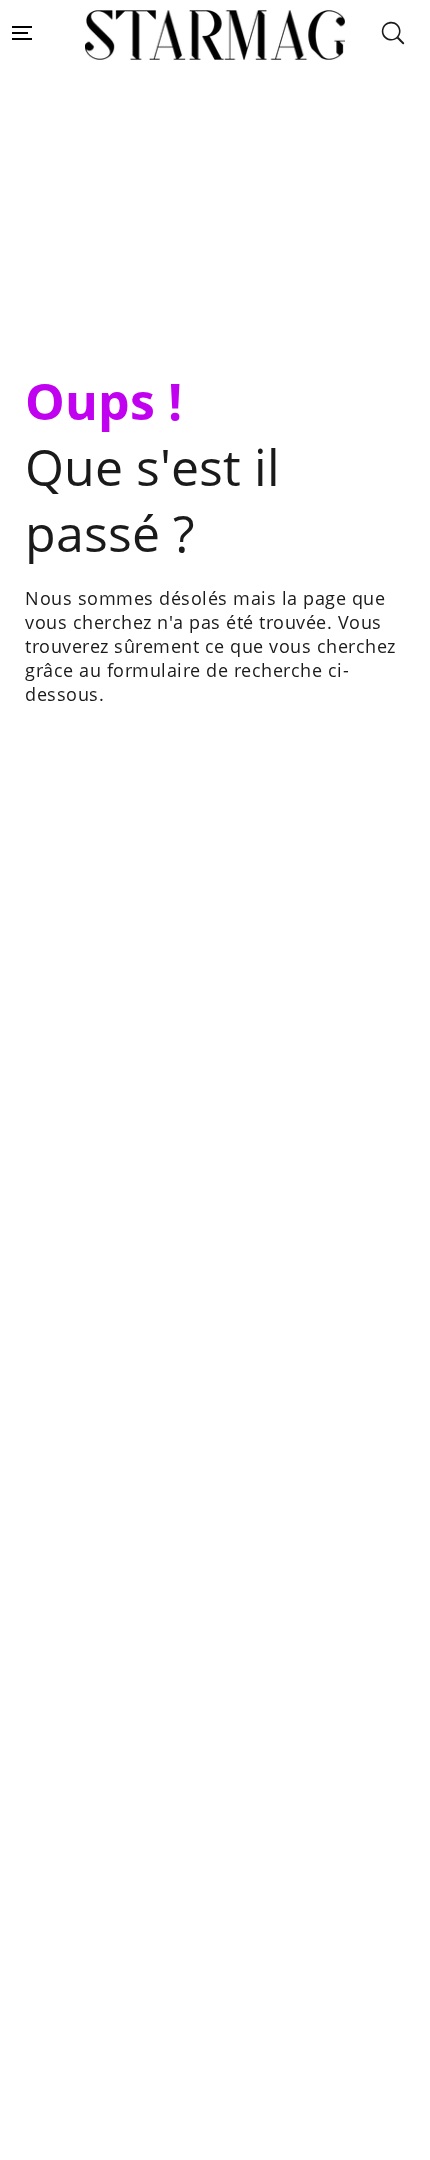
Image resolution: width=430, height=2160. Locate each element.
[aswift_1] (215, 218)
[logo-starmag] (215, 35)
